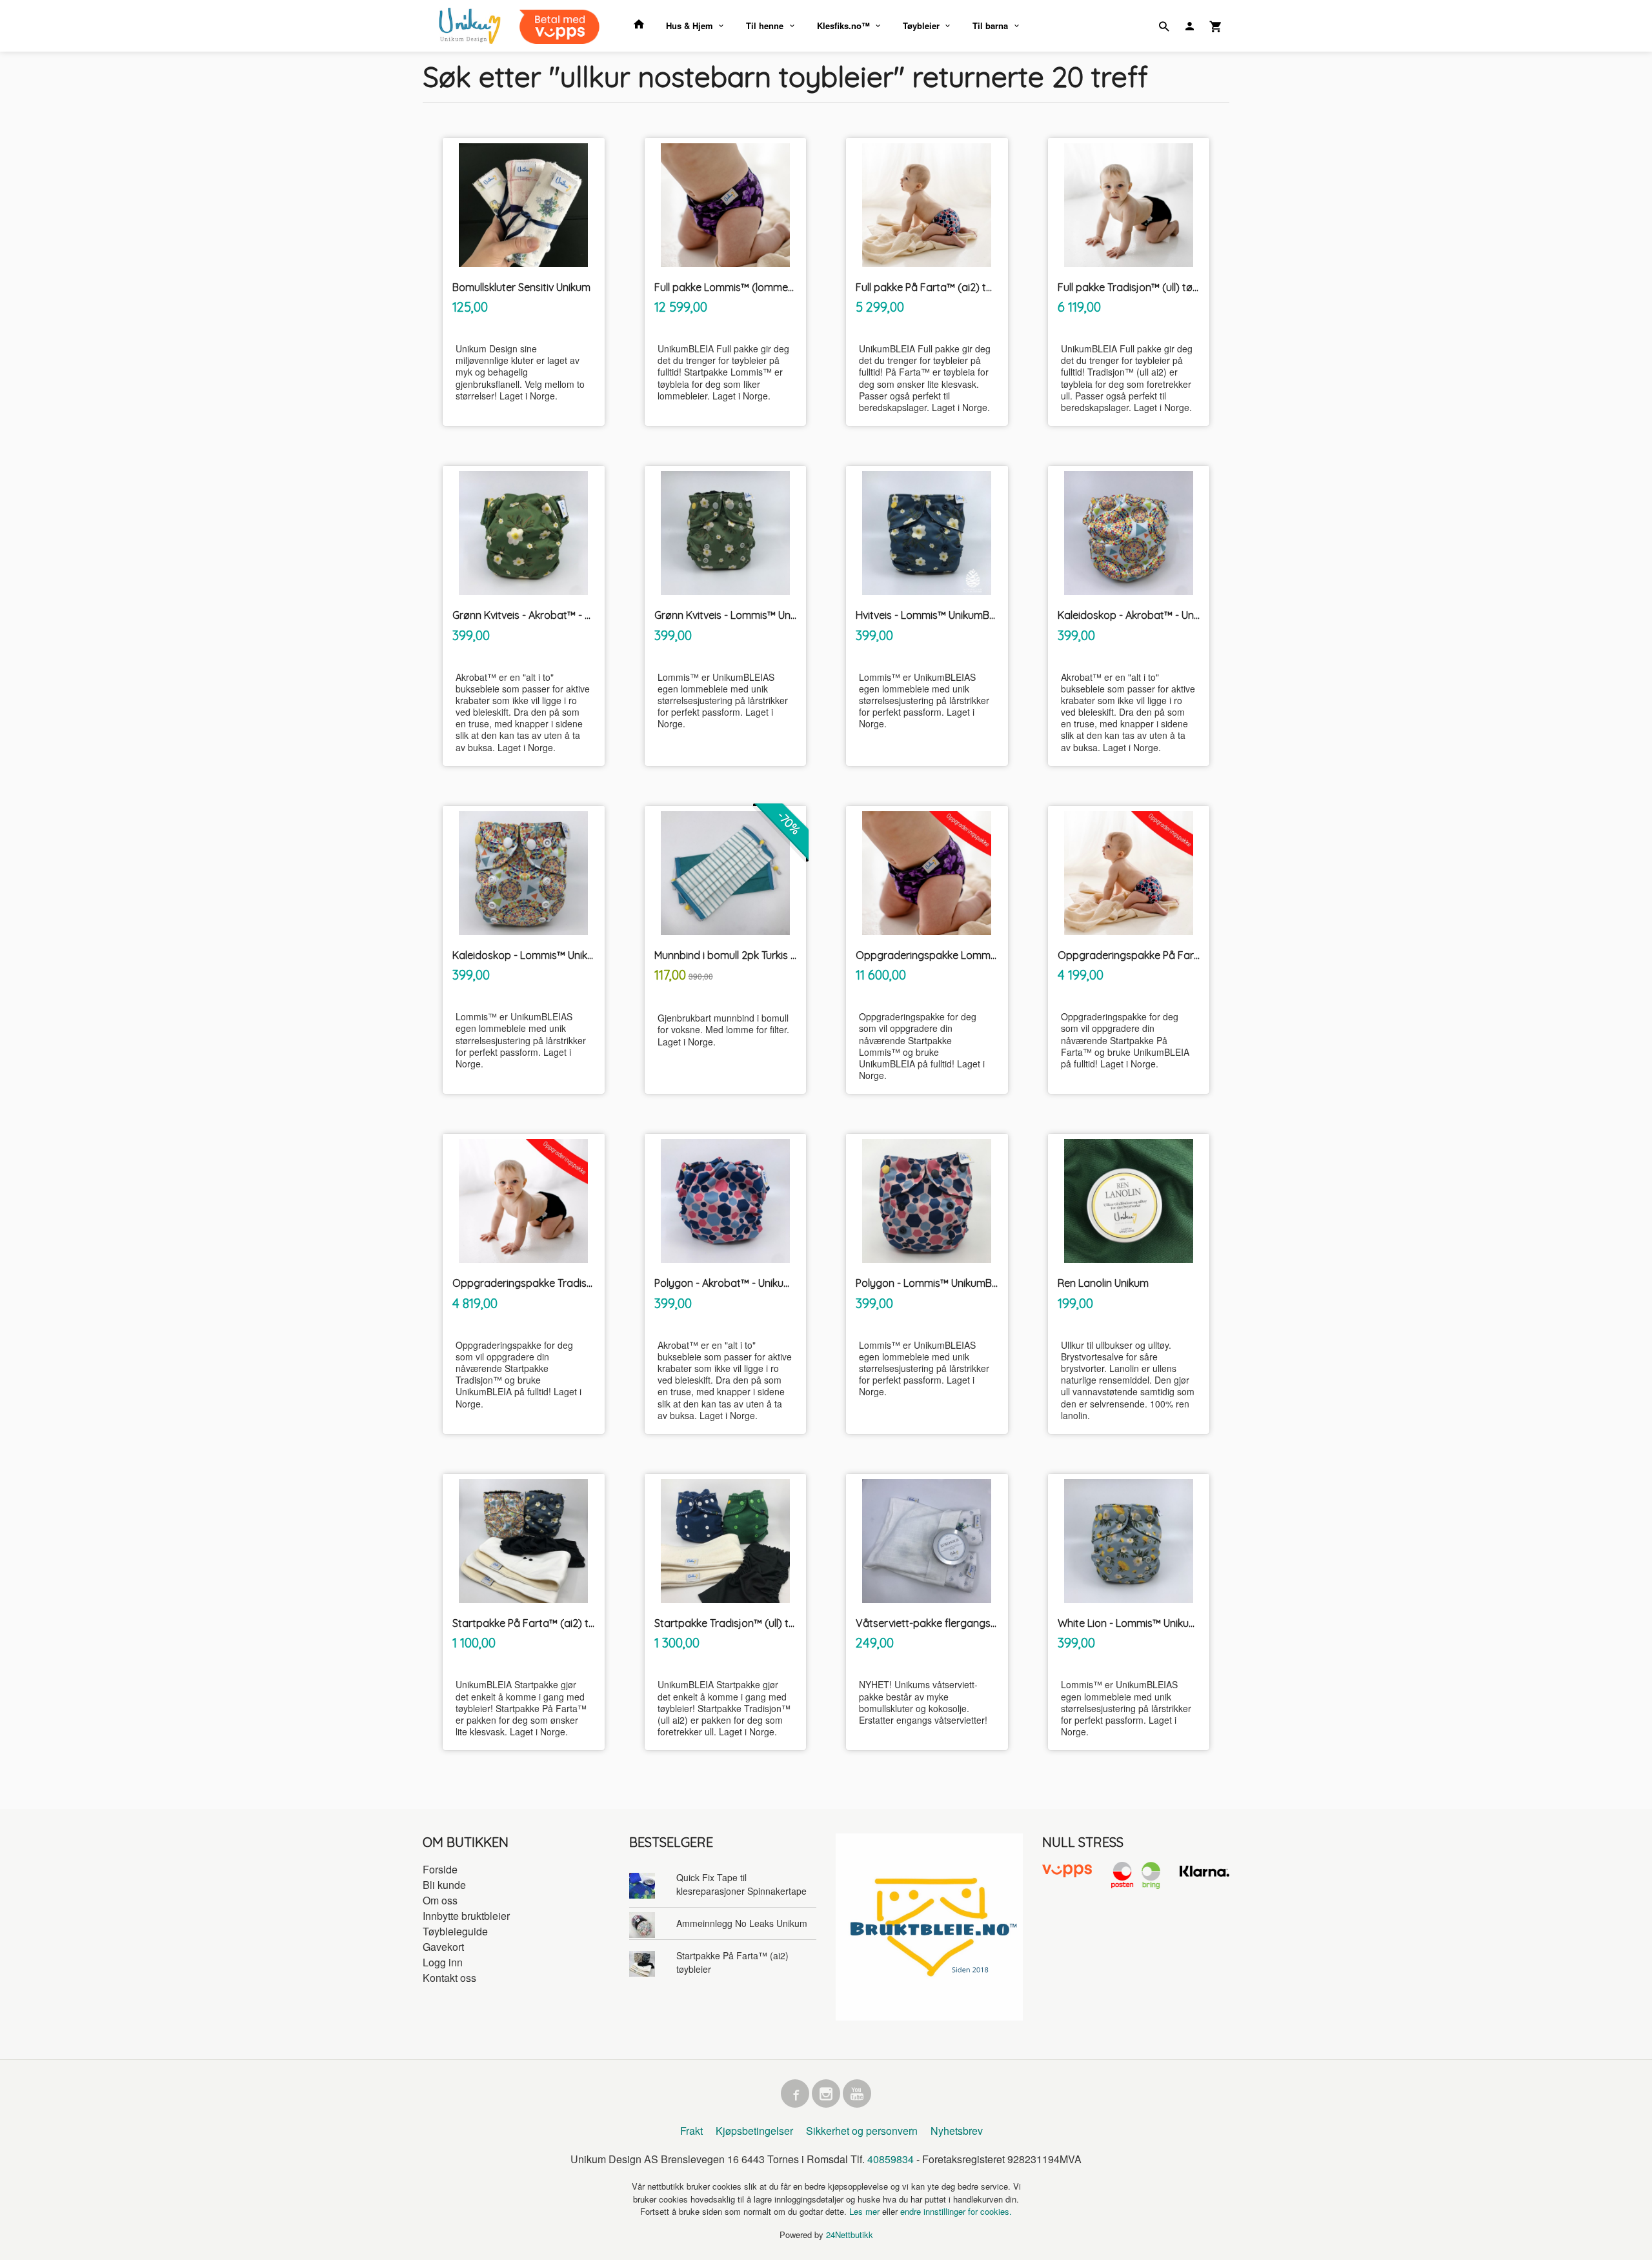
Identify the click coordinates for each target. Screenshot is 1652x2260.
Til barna (990, 25)
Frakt (691, 2131)
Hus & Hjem (690, 25)
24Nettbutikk (850, 2235)
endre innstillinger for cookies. (956, 2211)
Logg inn (443, 1962)
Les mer (866, 2211)
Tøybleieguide (455, 1931)
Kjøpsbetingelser (754, 2131)
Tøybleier (921, 25)
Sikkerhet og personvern (862, 2131)
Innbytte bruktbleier (466, 1916)
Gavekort (443, 1947)
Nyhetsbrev (957, 2131)
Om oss (440, 1900)
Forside (440, 1869)
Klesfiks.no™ (843, 25)
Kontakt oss (449, 1978)
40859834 (891, 2159)
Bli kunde (444, 1885)
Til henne (765, 25)
